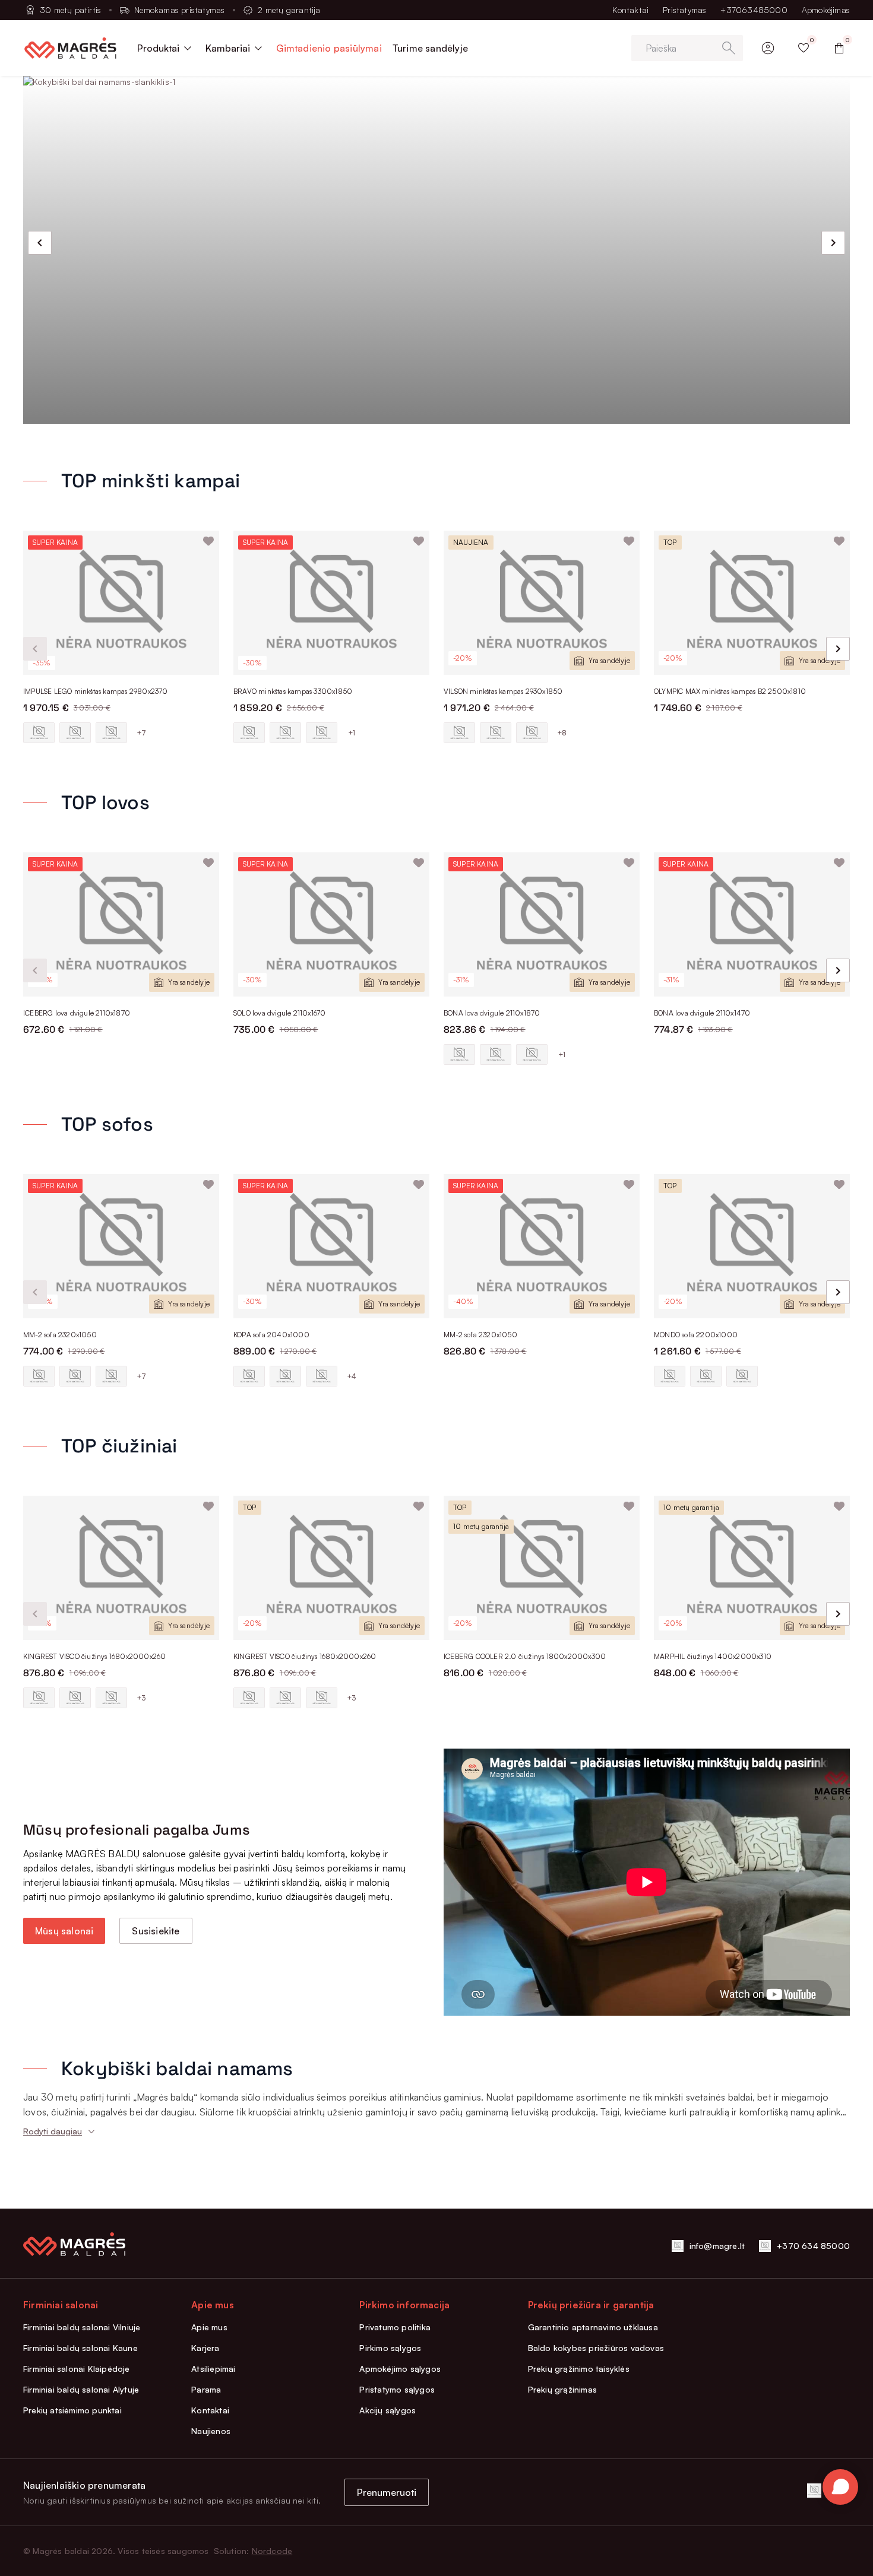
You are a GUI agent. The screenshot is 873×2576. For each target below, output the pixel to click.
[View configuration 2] (75, 733)
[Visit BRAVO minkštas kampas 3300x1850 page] (331, 603)
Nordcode (272, 2551)
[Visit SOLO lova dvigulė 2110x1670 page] (331, 924)
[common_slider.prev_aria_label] (40, 243)
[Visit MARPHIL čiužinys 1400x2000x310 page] (752, 1568)
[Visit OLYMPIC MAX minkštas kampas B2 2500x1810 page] (752, 603)
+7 (141, 733)
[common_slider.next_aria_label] (833, 243)
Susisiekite (156, 1931)
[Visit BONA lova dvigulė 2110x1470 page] (752, 924)
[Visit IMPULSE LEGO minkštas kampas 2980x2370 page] (121, 603)
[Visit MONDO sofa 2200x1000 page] (752, 1246)
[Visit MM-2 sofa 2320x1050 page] (121, 1246)
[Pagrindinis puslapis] (70, 48)
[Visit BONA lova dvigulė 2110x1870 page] (542, 924)
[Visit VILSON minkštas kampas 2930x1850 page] (542, 603)
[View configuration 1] (39, 733)
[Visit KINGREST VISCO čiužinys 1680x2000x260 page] (121, 1568)
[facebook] (814, 2491)
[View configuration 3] (111, 733)
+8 (562, 733)
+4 (352, 1376)
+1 (352, 733)
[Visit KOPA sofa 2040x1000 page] (331, 1246)
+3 (141, 1698)
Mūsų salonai (64, 1931)
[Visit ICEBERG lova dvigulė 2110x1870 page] (121, 924)
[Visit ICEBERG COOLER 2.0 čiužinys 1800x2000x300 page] (542, 1568)
